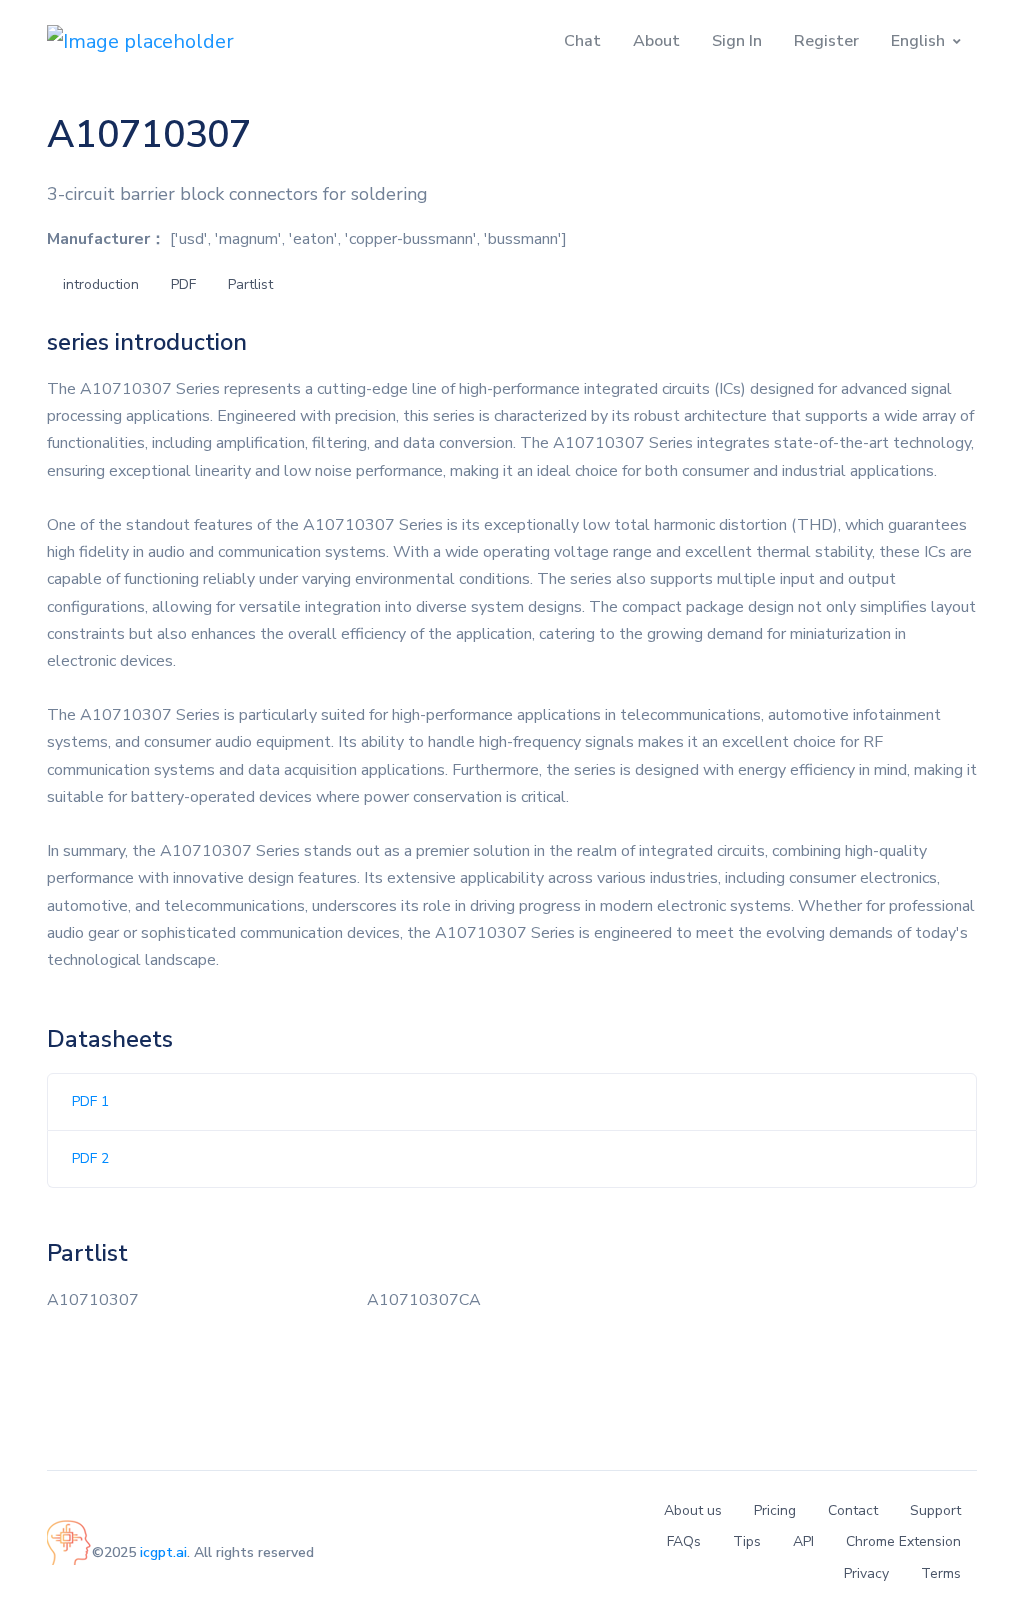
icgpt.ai (163, 1552)
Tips (747, 1541)
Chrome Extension (903, 1541)
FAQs (684, 1541)
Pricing (775, 1510)
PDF (183, 284)
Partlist (250, 284)
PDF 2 (90, 1158)
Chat (582, 41)
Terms (941, 1573)
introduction (101, 284)
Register (826, 41)
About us (693, 1510)
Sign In (737, 41)
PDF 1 (90, 1101)
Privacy (866, 1573)
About (656, 41)
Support (935, 1510)
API (803, 1541)
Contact (853, 1510)
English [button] (918, 41)
